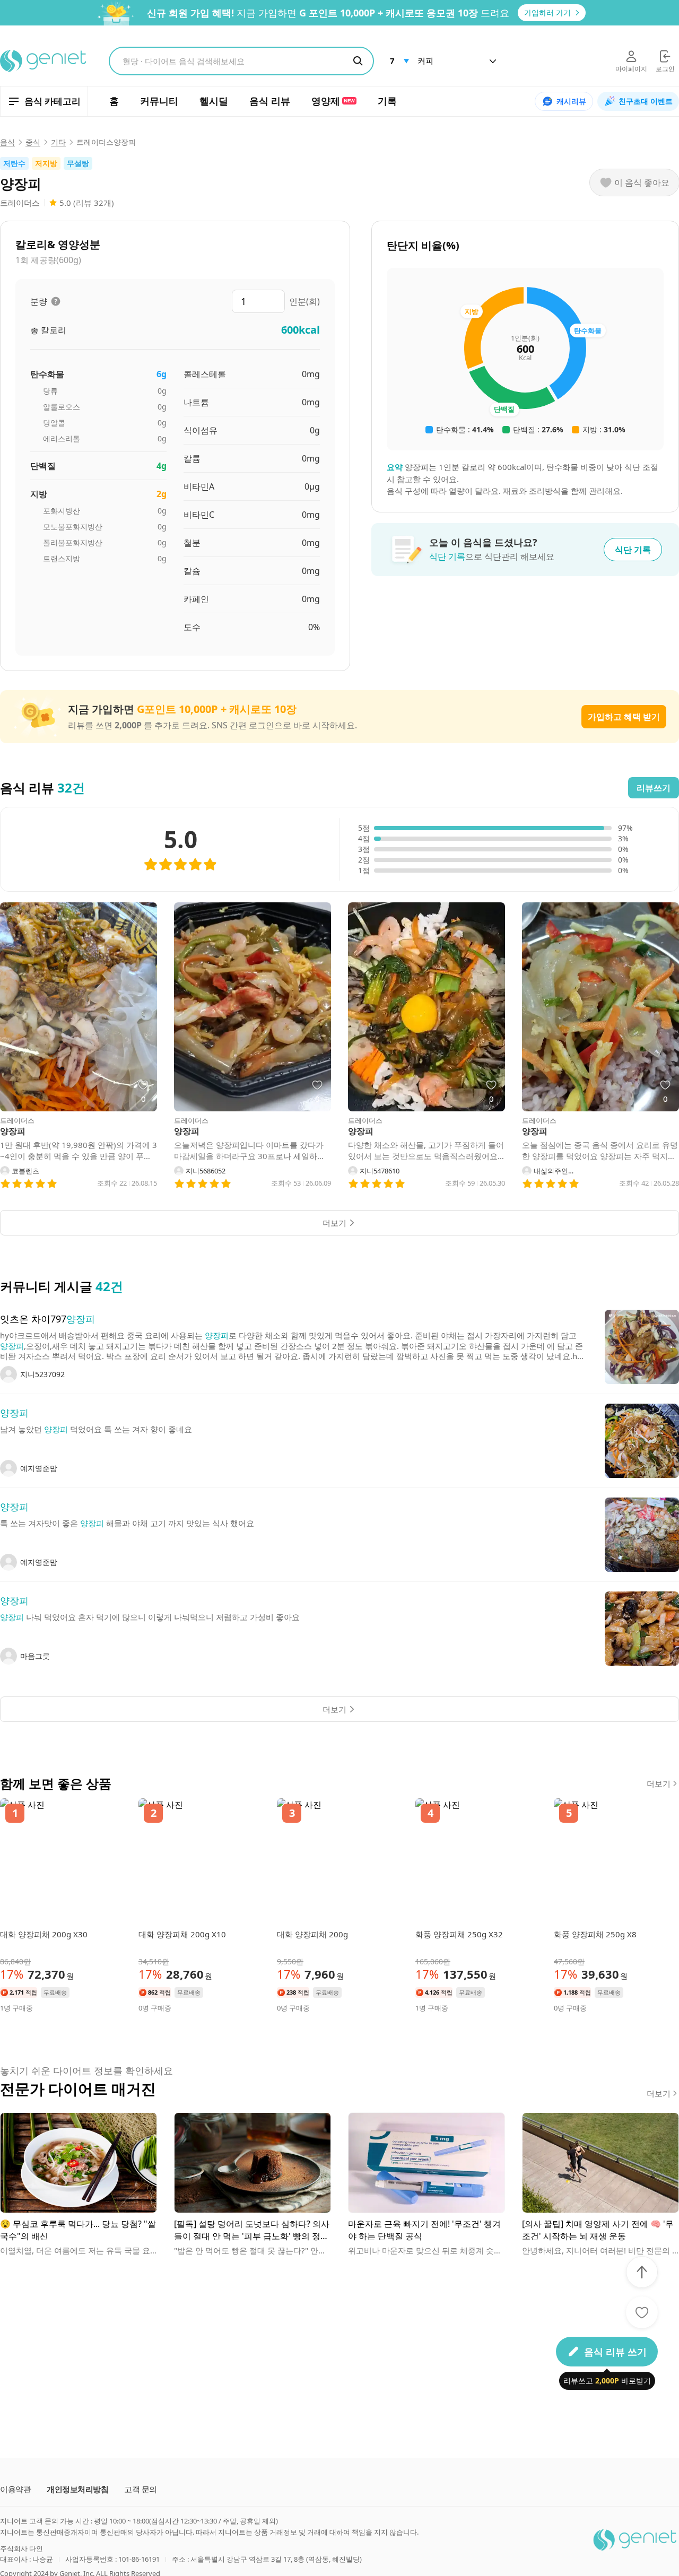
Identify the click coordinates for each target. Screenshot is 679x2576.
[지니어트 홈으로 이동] (44, 61)
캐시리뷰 (571, 101)
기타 (58, 142)
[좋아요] (642, 2312)
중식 (33, 142)
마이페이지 (631, 69)
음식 (7, 142)
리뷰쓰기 (654, 788)
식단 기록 (633, 550)
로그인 (665, 69)
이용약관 (15, 2489)
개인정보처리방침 (77, 2489)
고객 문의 (141, 2489)
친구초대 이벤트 (646, 101)
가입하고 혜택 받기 (624, 717)
